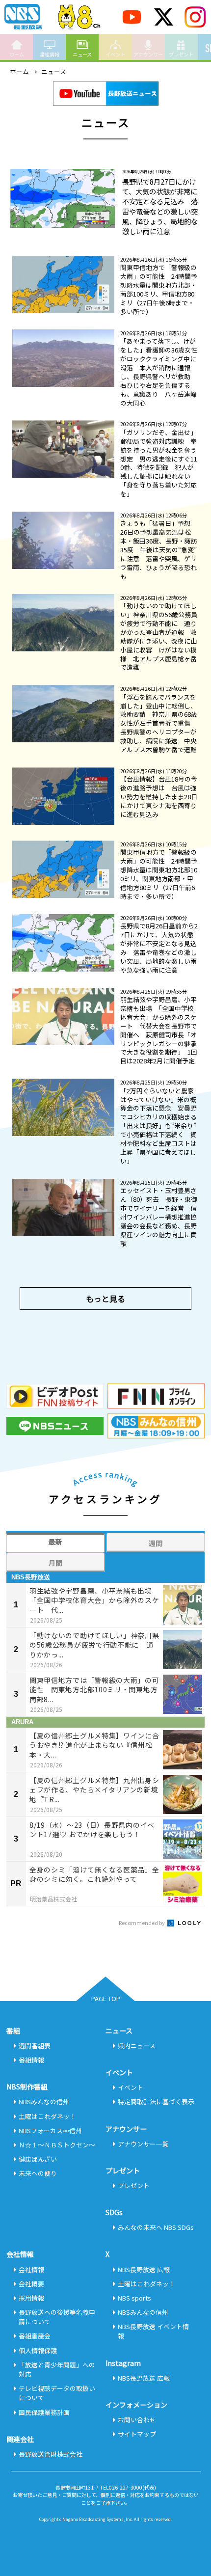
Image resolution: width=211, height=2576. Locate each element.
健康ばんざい (38, 2159)
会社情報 (31, 2269)
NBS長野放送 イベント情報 (153, 2331)
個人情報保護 (38, 2350)
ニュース (82, 54)
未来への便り (38, 2173)
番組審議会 (35, 2336)
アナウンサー (148, 54)
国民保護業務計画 (44, 2412)
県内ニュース (137, 2046)
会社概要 (31, 2284)
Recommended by (142, 1923)
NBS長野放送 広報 (144, 2269)
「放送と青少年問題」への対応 (57, 2369)
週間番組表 (35, 2046)
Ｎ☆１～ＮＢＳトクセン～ (57, 2145)
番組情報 (50, 54)
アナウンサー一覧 (143, 2144)
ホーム (17, 54)
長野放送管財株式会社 (51, 2454)
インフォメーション (136, 2405)
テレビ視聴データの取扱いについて (57, 2393)
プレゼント (181, 54)
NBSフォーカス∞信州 (50, 2130)
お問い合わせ (137, 2420)
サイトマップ (137, 2434)
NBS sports (134, 2298)
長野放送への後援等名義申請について (57, 2317)
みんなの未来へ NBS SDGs (156, 2227)
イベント (115, 54)
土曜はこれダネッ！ (47, 2116)
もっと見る (105, 1299)
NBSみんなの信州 (44, 2101)
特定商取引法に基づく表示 (156, 2101)
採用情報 (31, 2298)
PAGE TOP (106, 1998)
